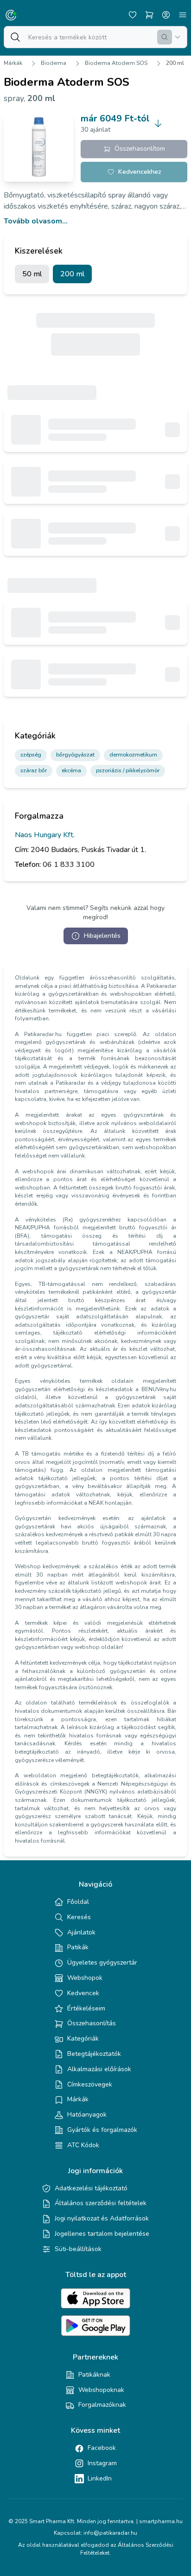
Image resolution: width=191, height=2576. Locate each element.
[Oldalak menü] (183, 15)
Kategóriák (83, 2039)
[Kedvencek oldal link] (133, 15)
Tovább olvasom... (36, 221)
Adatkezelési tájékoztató (91, 2188)
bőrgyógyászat (75, 755)
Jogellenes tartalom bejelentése (102, 2234)
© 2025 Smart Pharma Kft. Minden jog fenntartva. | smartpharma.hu (95, 2521)
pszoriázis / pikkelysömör (128, 770)
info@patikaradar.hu (110, 2533)
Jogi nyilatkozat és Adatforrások (102, 2218)
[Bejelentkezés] (166, 15)
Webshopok (85, 1978)
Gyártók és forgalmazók (102, 2130)
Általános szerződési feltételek (101, 2203)
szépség (31, 755)
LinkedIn (100, 2478)
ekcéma (71, 770)
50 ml (32, 274)
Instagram (102, 2463)
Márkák (13, 63)
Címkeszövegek (90, 2084)
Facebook (102, 2448)
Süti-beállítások (78, 2249)
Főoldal (78, 1902)
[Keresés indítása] (165, 37)
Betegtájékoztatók (94, 2054)
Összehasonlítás (92, 2023)
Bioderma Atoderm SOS (116, 63)
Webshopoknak (101, 2390)
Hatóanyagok (87, 2115)
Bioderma (54, 63)
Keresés (79, 1917)
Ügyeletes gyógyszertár (102, 1962)
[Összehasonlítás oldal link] (149, 15)
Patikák (78, 1947)
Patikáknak (94, 2375)
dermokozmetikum (133, 755)
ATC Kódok (83, 2145)
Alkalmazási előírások (99, 2069)
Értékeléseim (86, 2008)
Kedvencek (83, 1993)
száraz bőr (34, 770)
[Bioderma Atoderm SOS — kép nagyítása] (38, 147)
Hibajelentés (102, 936)
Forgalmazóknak (102, 2405)
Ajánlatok (81, 1932)
